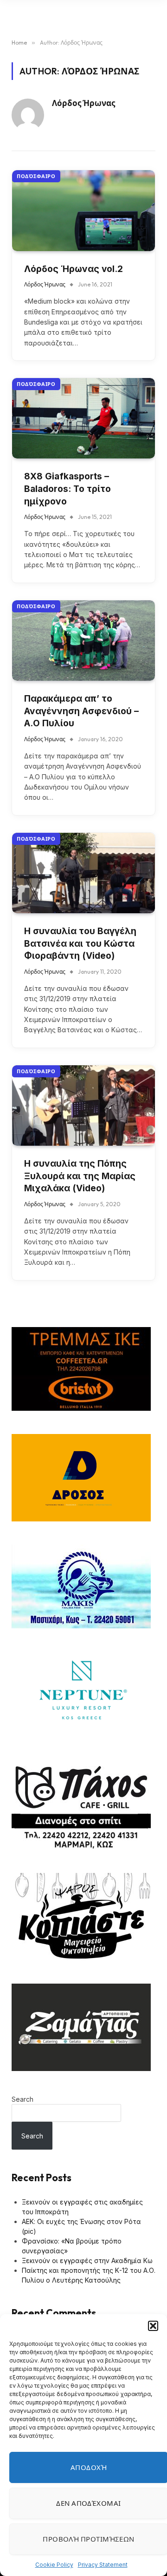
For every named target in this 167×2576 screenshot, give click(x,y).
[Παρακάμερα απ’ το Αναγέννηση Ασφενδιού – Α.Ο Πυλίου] (83, 641)
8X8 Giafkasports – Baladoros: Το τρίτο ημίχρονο (67, 489)
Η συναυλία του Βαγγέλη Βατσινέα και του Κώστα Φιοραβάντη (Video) (80, 943)
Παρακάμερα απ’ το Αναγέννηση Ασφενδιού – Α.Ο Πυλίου (81, 711)
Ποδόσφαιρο (36, 176)
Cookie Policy (54, 2565)
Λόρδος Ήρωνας (83, 103)
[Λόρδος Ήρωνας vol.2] (83, 210)
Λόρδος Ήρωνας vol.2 (74, 269)
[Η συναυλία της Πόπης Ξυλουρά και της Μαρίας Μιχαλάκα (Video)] (83, 1105)
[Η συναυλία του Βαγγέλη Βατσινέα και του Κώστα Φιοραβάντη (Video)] (83, 873)
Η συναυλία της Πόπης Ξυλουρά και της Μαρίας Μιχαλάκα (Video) (80, 1176)
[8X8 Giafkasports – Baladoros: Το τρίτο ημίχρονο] (83, 418)
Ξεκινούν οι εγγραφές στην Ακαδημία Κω (87, 2261)
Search (22, 2099)
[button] (153, 2326)
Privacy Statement (103, 2565)
